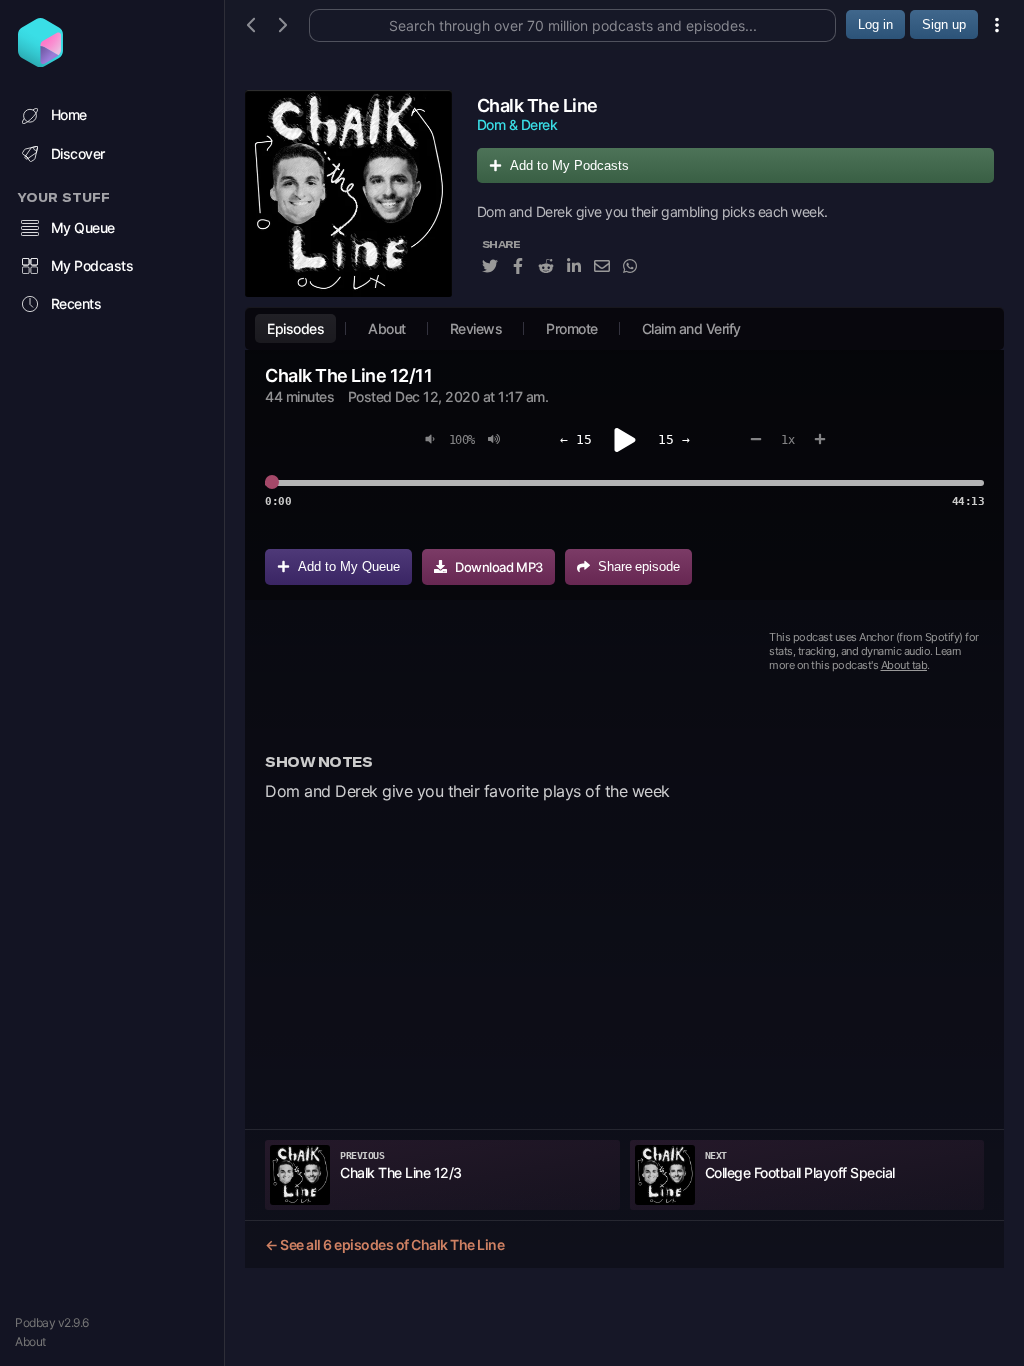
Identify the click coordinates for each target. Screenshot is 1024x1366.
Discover (78, 153)
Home (69, 114)
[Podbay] (40, 61)
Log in (875, 24)
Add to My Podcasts (569, 165)
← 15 (576, 439)
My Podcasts (92, 265)
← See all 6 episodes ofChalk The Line (384, 1244)
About (30, 1341)
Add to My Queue (349, 566)
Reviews (476, 328)
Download (499, 567)
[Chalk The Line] (348, 193)
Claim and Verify (691, 328)
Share (639, 566)
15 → (674, 439)
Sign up (944, 24)
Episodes (295, 328)
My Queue (83, 227)
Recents (76, 303)
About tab (904, 665)
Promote (572, 328)
